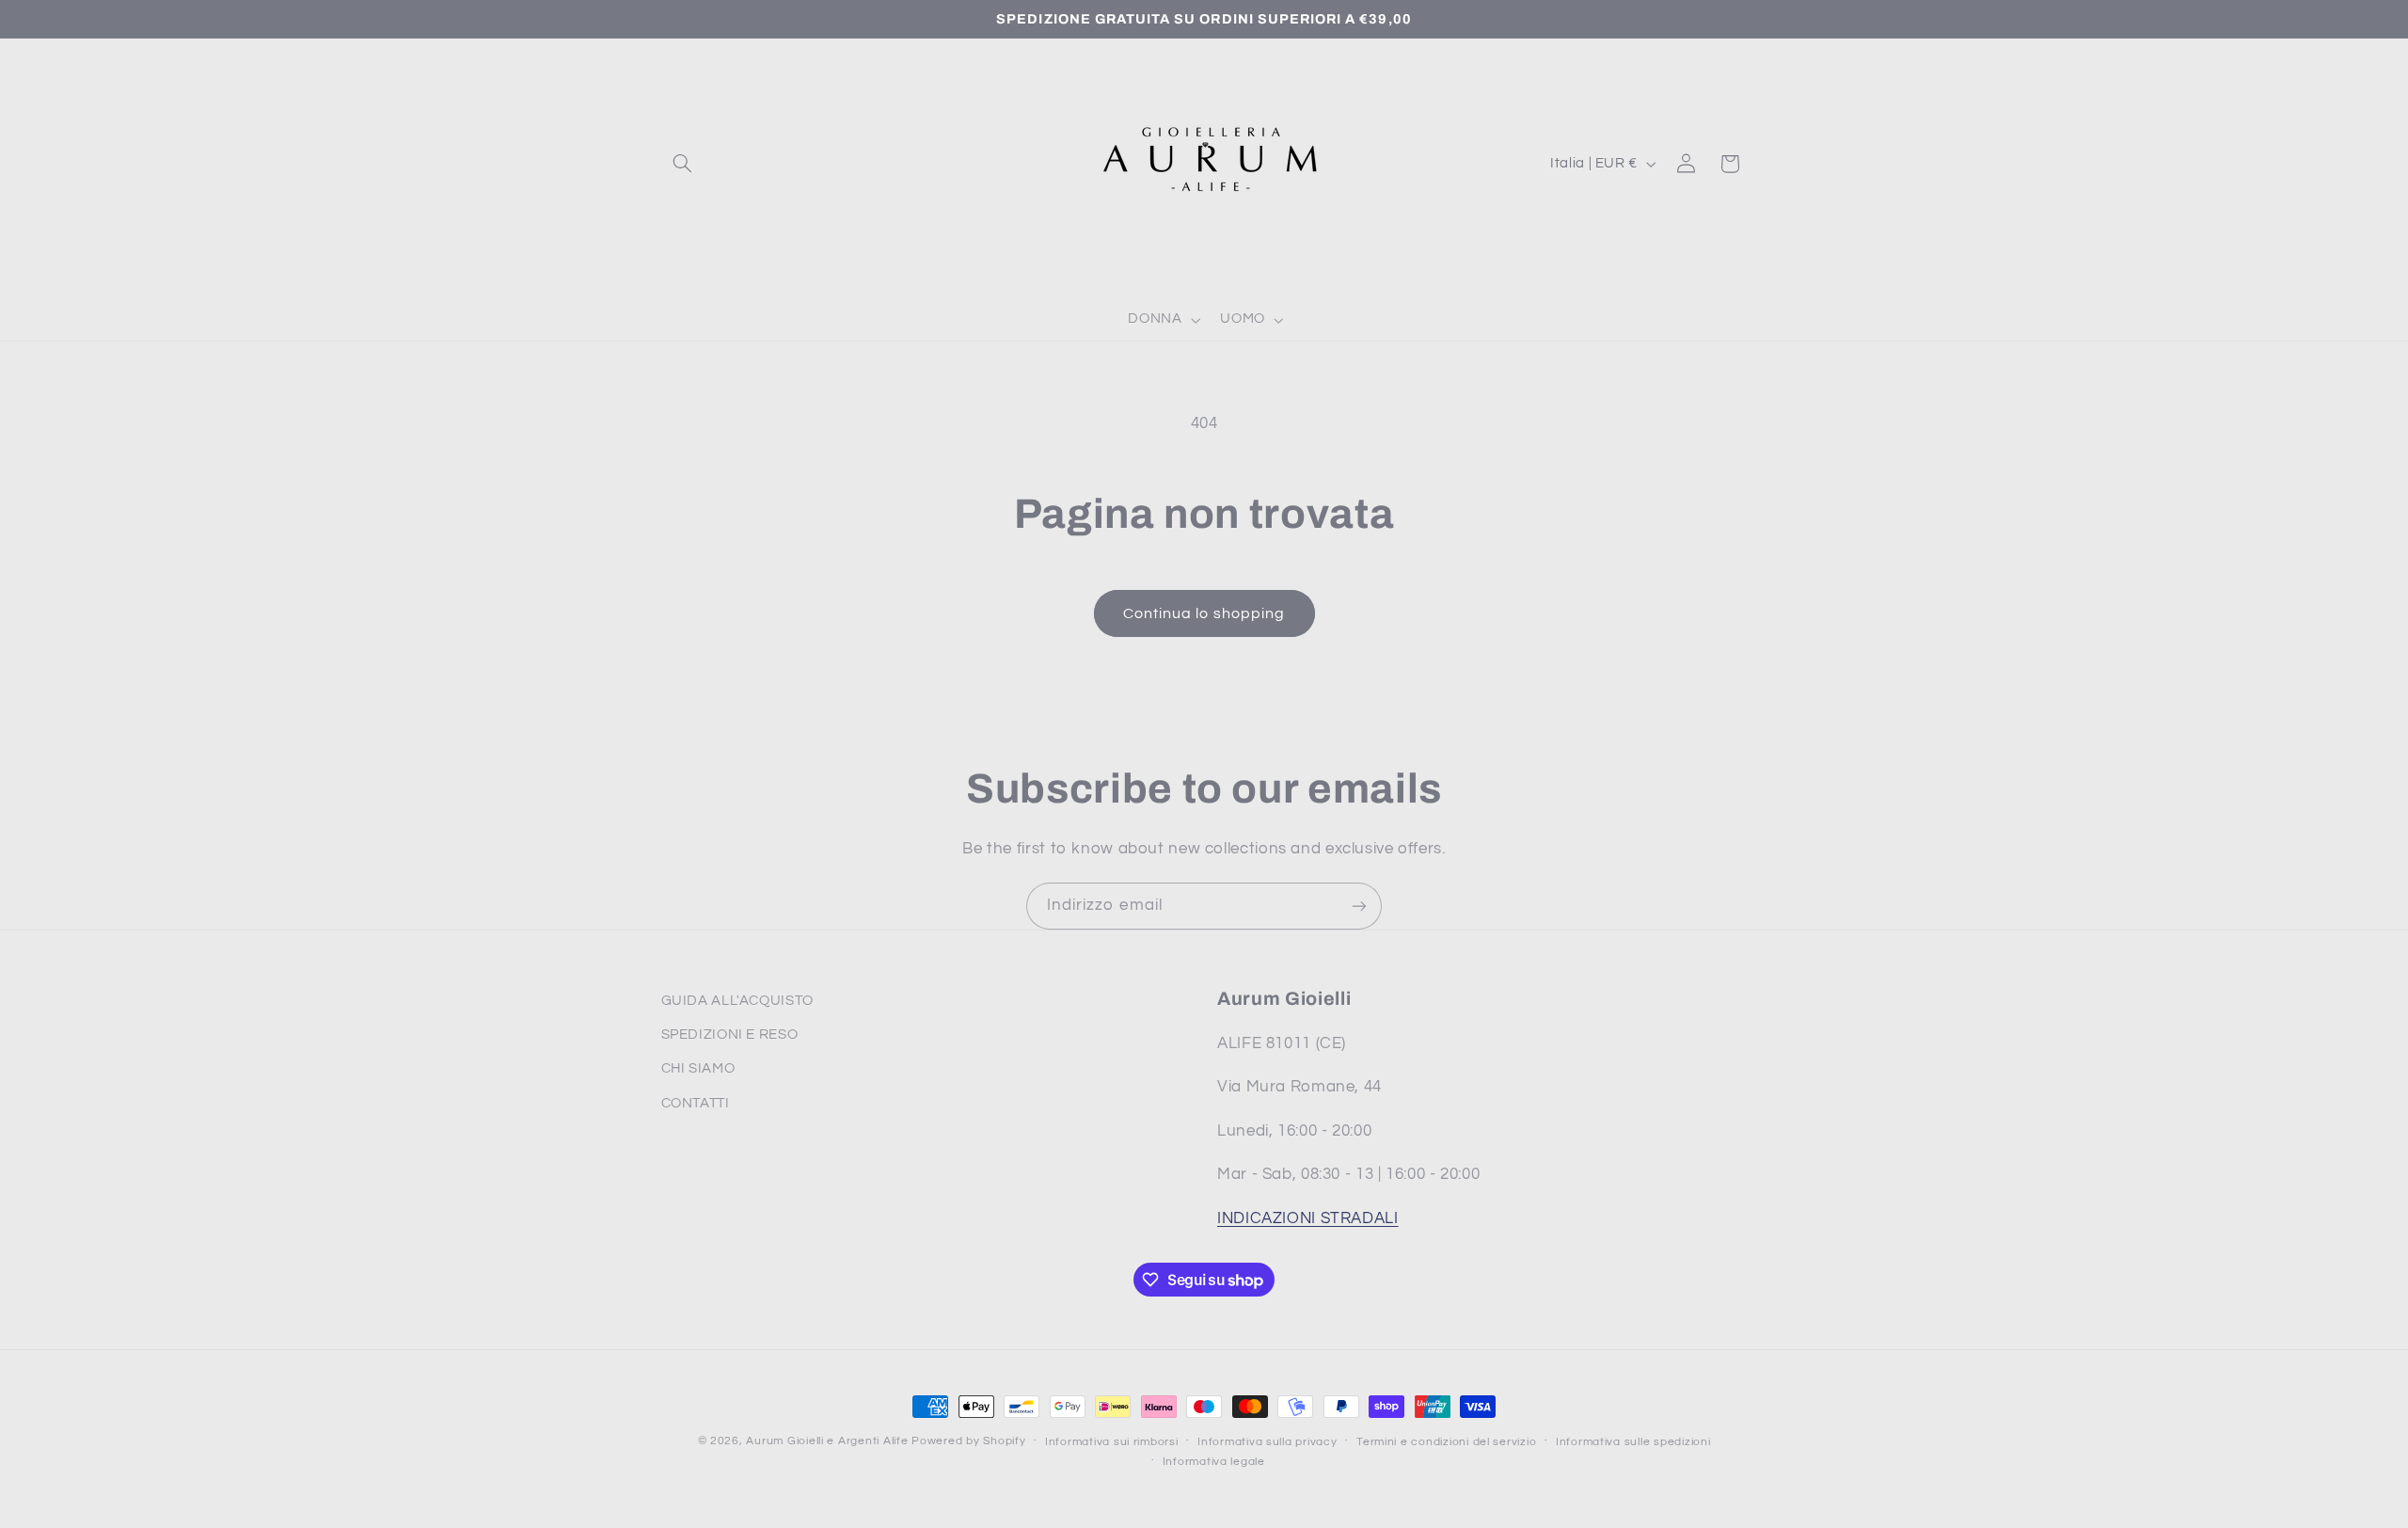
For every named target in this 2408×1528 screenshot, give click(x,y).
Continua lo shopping (1204, 613)
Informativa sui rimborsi (1112, 1442)
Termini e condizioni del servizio (1446, 1442)
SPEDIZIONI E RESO (730, 1035)
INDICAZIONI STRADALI (1308, 1218)
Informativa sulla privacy (1267, 1442)
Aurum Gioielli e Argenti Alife (827, 1441)
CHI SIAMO (698, 1068)
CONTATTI (696, 1103)
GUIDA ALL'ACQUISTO (737, 1001)
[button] (683, 164)
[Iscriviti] (1359, 906)
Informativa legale (1214, 1462)
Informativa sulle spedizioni (1633, 1442)
